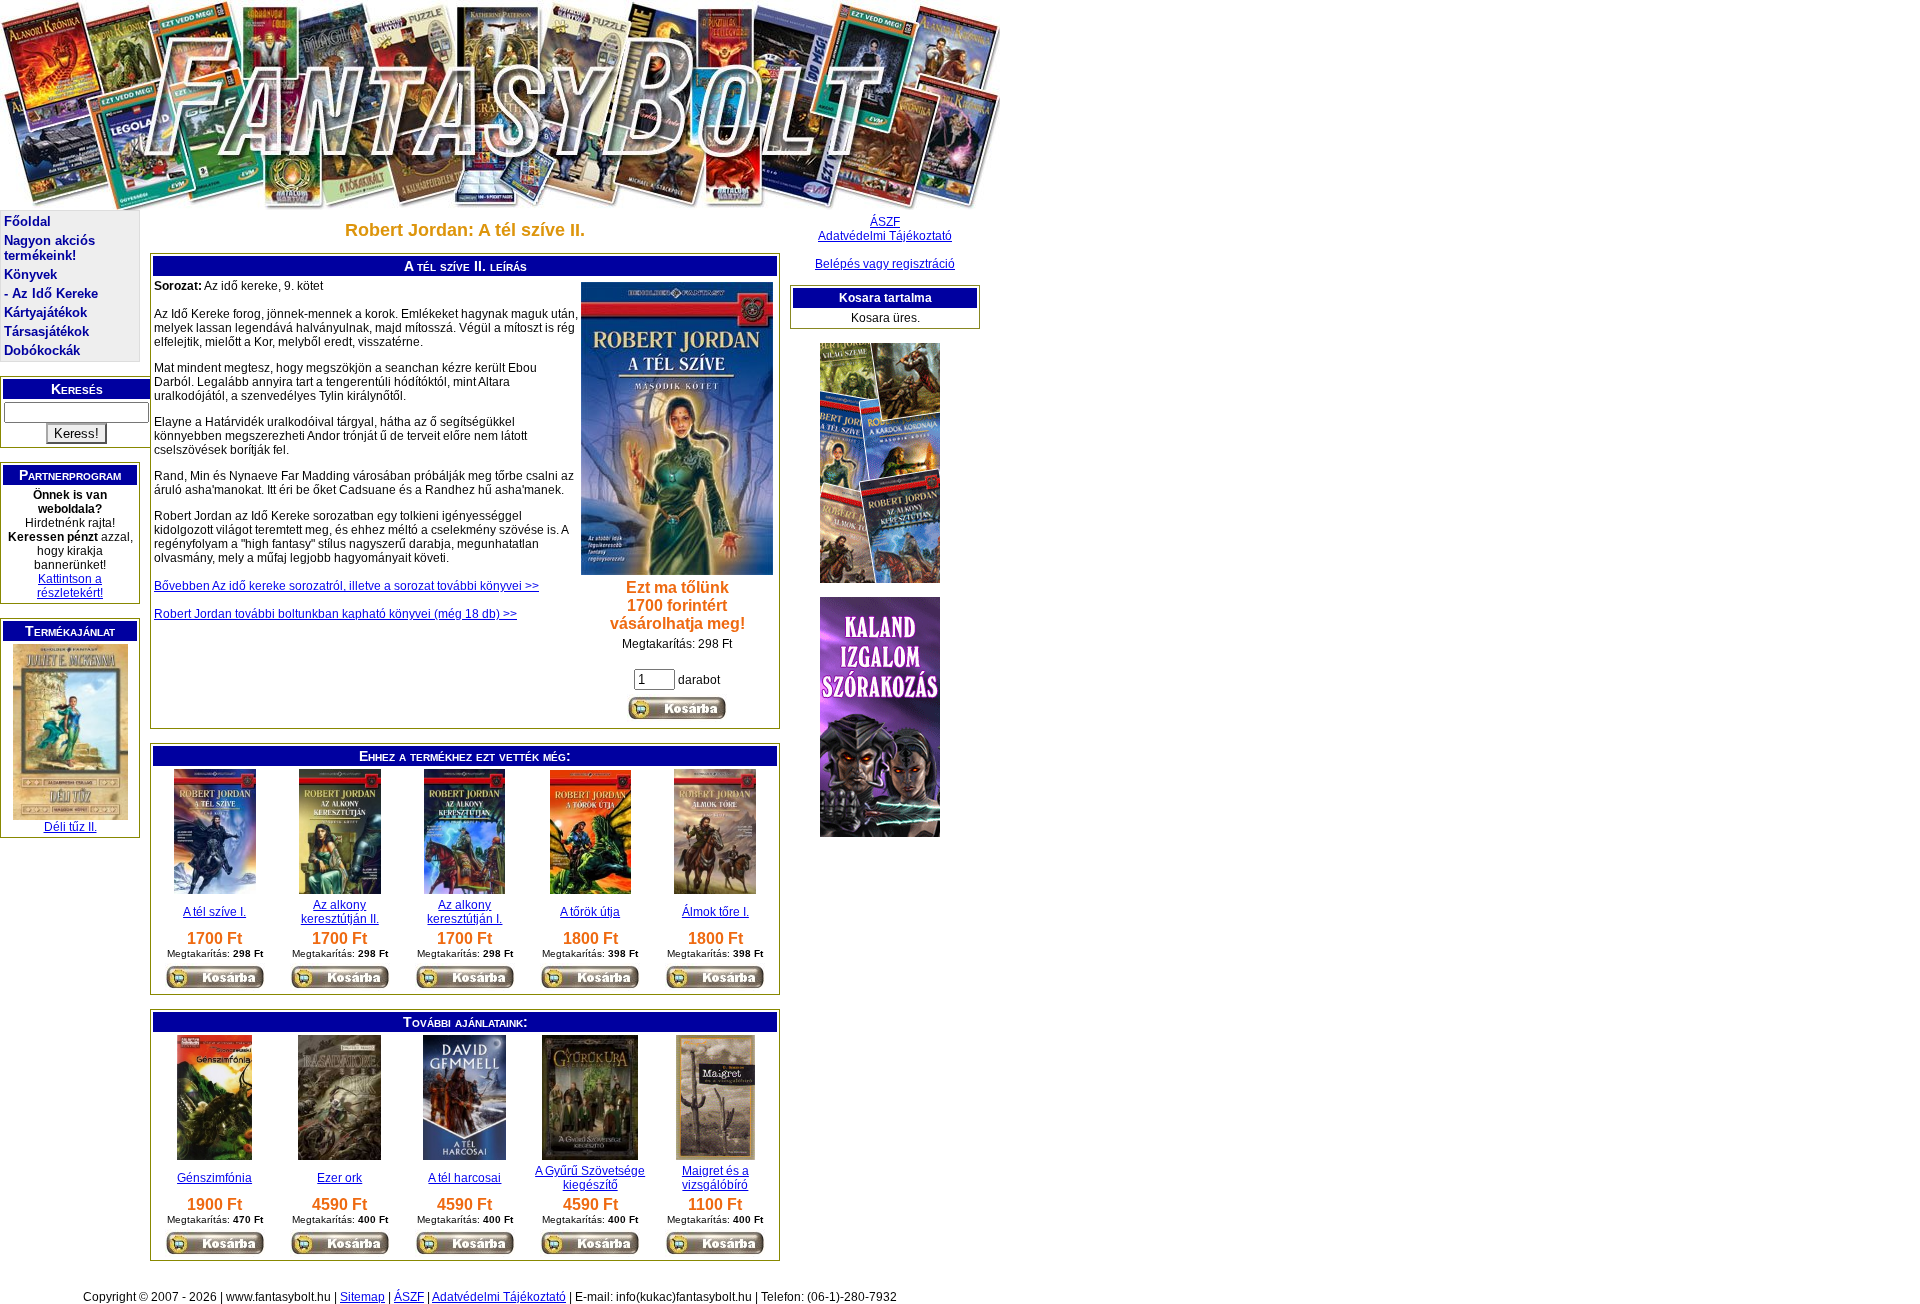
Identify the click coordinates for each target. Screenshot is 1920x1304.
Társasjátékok (46, 331)
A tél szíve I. (214, 912)
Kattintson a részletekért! (70, 586)
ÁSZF (885, 222)
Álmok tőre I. (715, 912)
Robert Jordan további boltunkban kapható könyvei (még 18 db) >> (335, 614)
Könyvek (30, 274)
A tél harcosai (464, 1178)
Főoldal (27, 221)
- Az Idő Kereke (51, 293)
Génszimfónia (214, 1178)
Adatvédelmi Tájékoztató (885, 236)
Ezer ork (339, 1178)
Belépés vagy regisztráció (885, 264)
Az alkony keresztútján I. (464, 912)
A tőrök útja (590, 912)
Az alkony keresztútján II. (340, 912)
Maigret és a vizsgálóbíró (715, 1178)
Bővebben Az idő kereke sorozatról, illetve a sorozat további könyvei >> (346, 586)
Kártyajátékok (45, 312)
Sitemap (362, 1297)
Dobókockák (42, 350)
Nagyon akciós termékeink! (49, 248)
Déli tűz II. (70, 827)
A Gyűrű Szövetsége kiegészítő (590, 1178)
